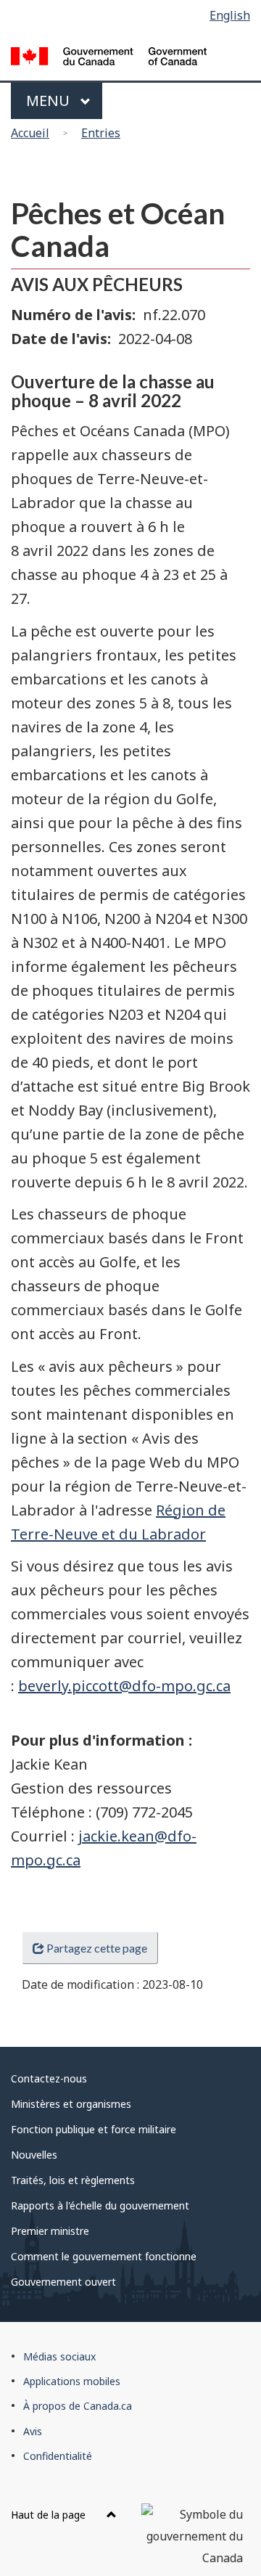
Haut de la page (50, 2515)
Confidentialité (58, 2456)
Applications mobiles (72, 2381)
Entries (101, 133)
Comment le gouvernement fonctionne (104, 2256)
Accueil (30, 133)
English (230, 15)
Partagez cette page (97, 1948)
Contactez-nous (49, 2078)
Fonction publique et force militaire (94, 2129)
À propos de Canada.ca (78, 2406)
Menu (50, 101)
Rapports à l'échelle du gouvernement (100, 2205)
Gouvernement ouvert (63, 2282)
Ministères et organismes (71, 2104)
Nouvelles (34, 2155)
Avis (33, 2431)
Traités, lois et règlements (73, 2180)
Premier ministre (50, 2231)
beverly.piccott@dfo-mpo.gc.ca (124, 1686)
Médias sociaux (59, 2356)
